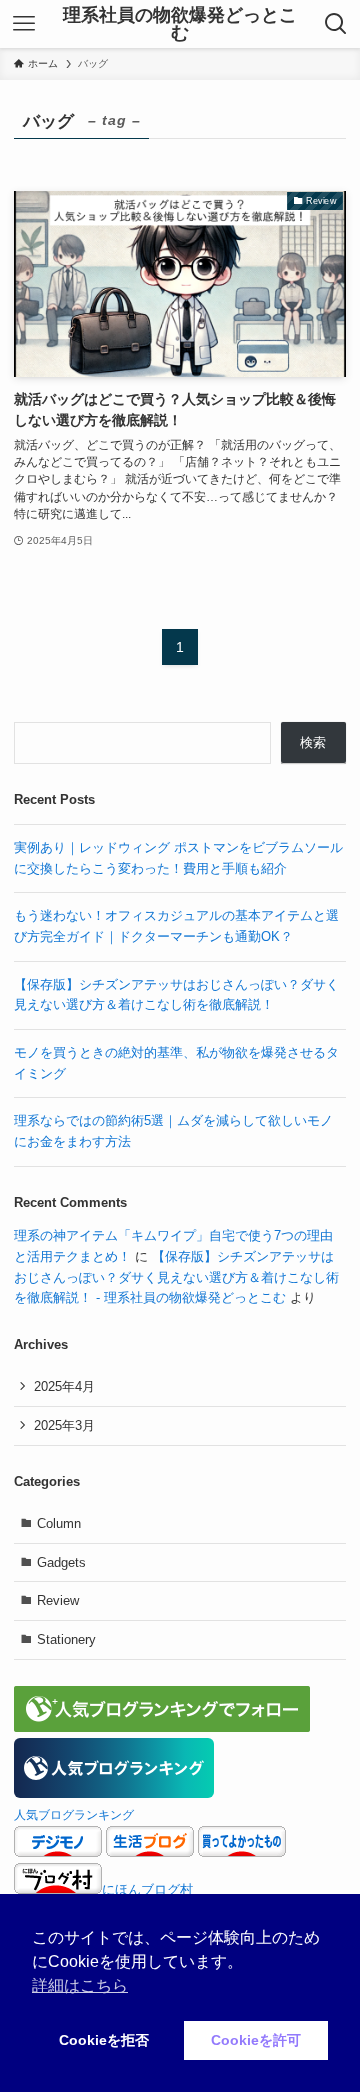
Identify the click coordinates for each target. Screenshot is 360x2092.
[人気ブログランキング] (114, 1793)
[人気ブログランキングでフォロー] (162, 1727)
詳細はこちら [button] (80, 1985)
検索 (313, 742)
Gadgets (61, 1562)
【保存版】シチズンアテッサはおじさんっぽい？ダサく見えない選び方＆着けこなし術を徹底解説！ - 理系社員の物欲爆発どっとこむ (176, 1277)
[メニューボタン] (24, 24)
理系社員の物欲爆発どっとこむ (180, 24)
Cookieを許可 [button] (256, 2040)
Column (59, 1523)
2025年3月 (64, 1425)
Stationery (66, 1639)
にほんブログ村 (147, 1889)
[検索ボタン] (336, 24)
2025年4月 (64, 1386)
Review (58, 1600)
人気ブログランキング (74, 1814)
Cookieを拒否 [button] (104, 2040)
